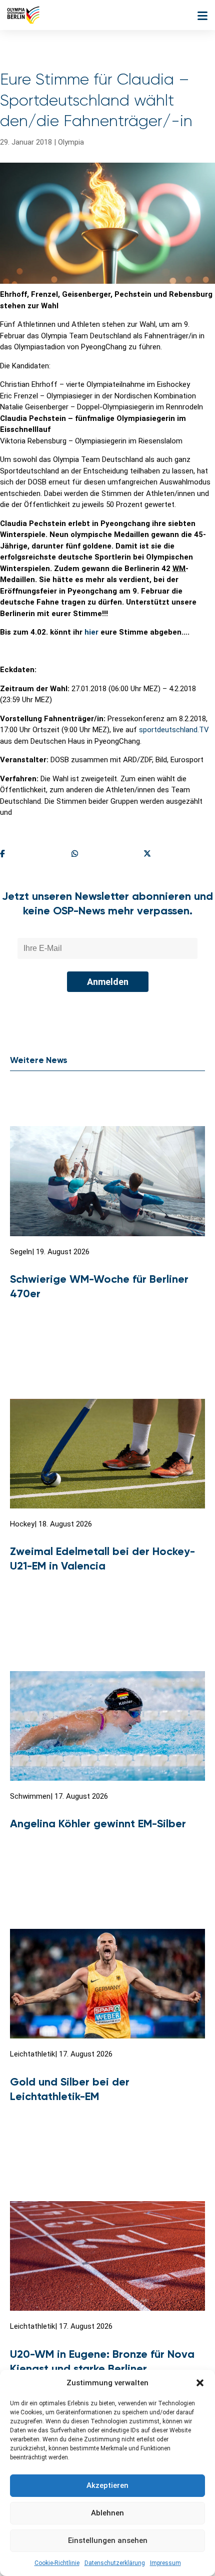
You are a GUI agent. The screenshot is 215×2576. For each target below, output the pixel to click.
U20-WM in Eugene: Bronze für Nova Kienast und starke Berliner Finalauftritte (102, 2368)
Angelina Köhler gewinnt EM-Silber (98, 1824)
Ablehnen (107, 2513)
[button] (200, 2383)
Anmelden (108, 982)
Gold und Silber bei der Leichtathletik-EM (70, 2089)
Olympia (71, 142)
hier (91, 632)
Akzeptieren (107, 2485)
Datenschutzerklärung (115, 2563)
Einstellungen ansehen (108, 2540)
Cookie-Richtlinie (57, 2563)
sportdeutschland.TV (174, 730)
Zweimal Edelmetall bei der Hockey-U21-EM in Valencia (102, 1559)
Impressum (165, 2563)
